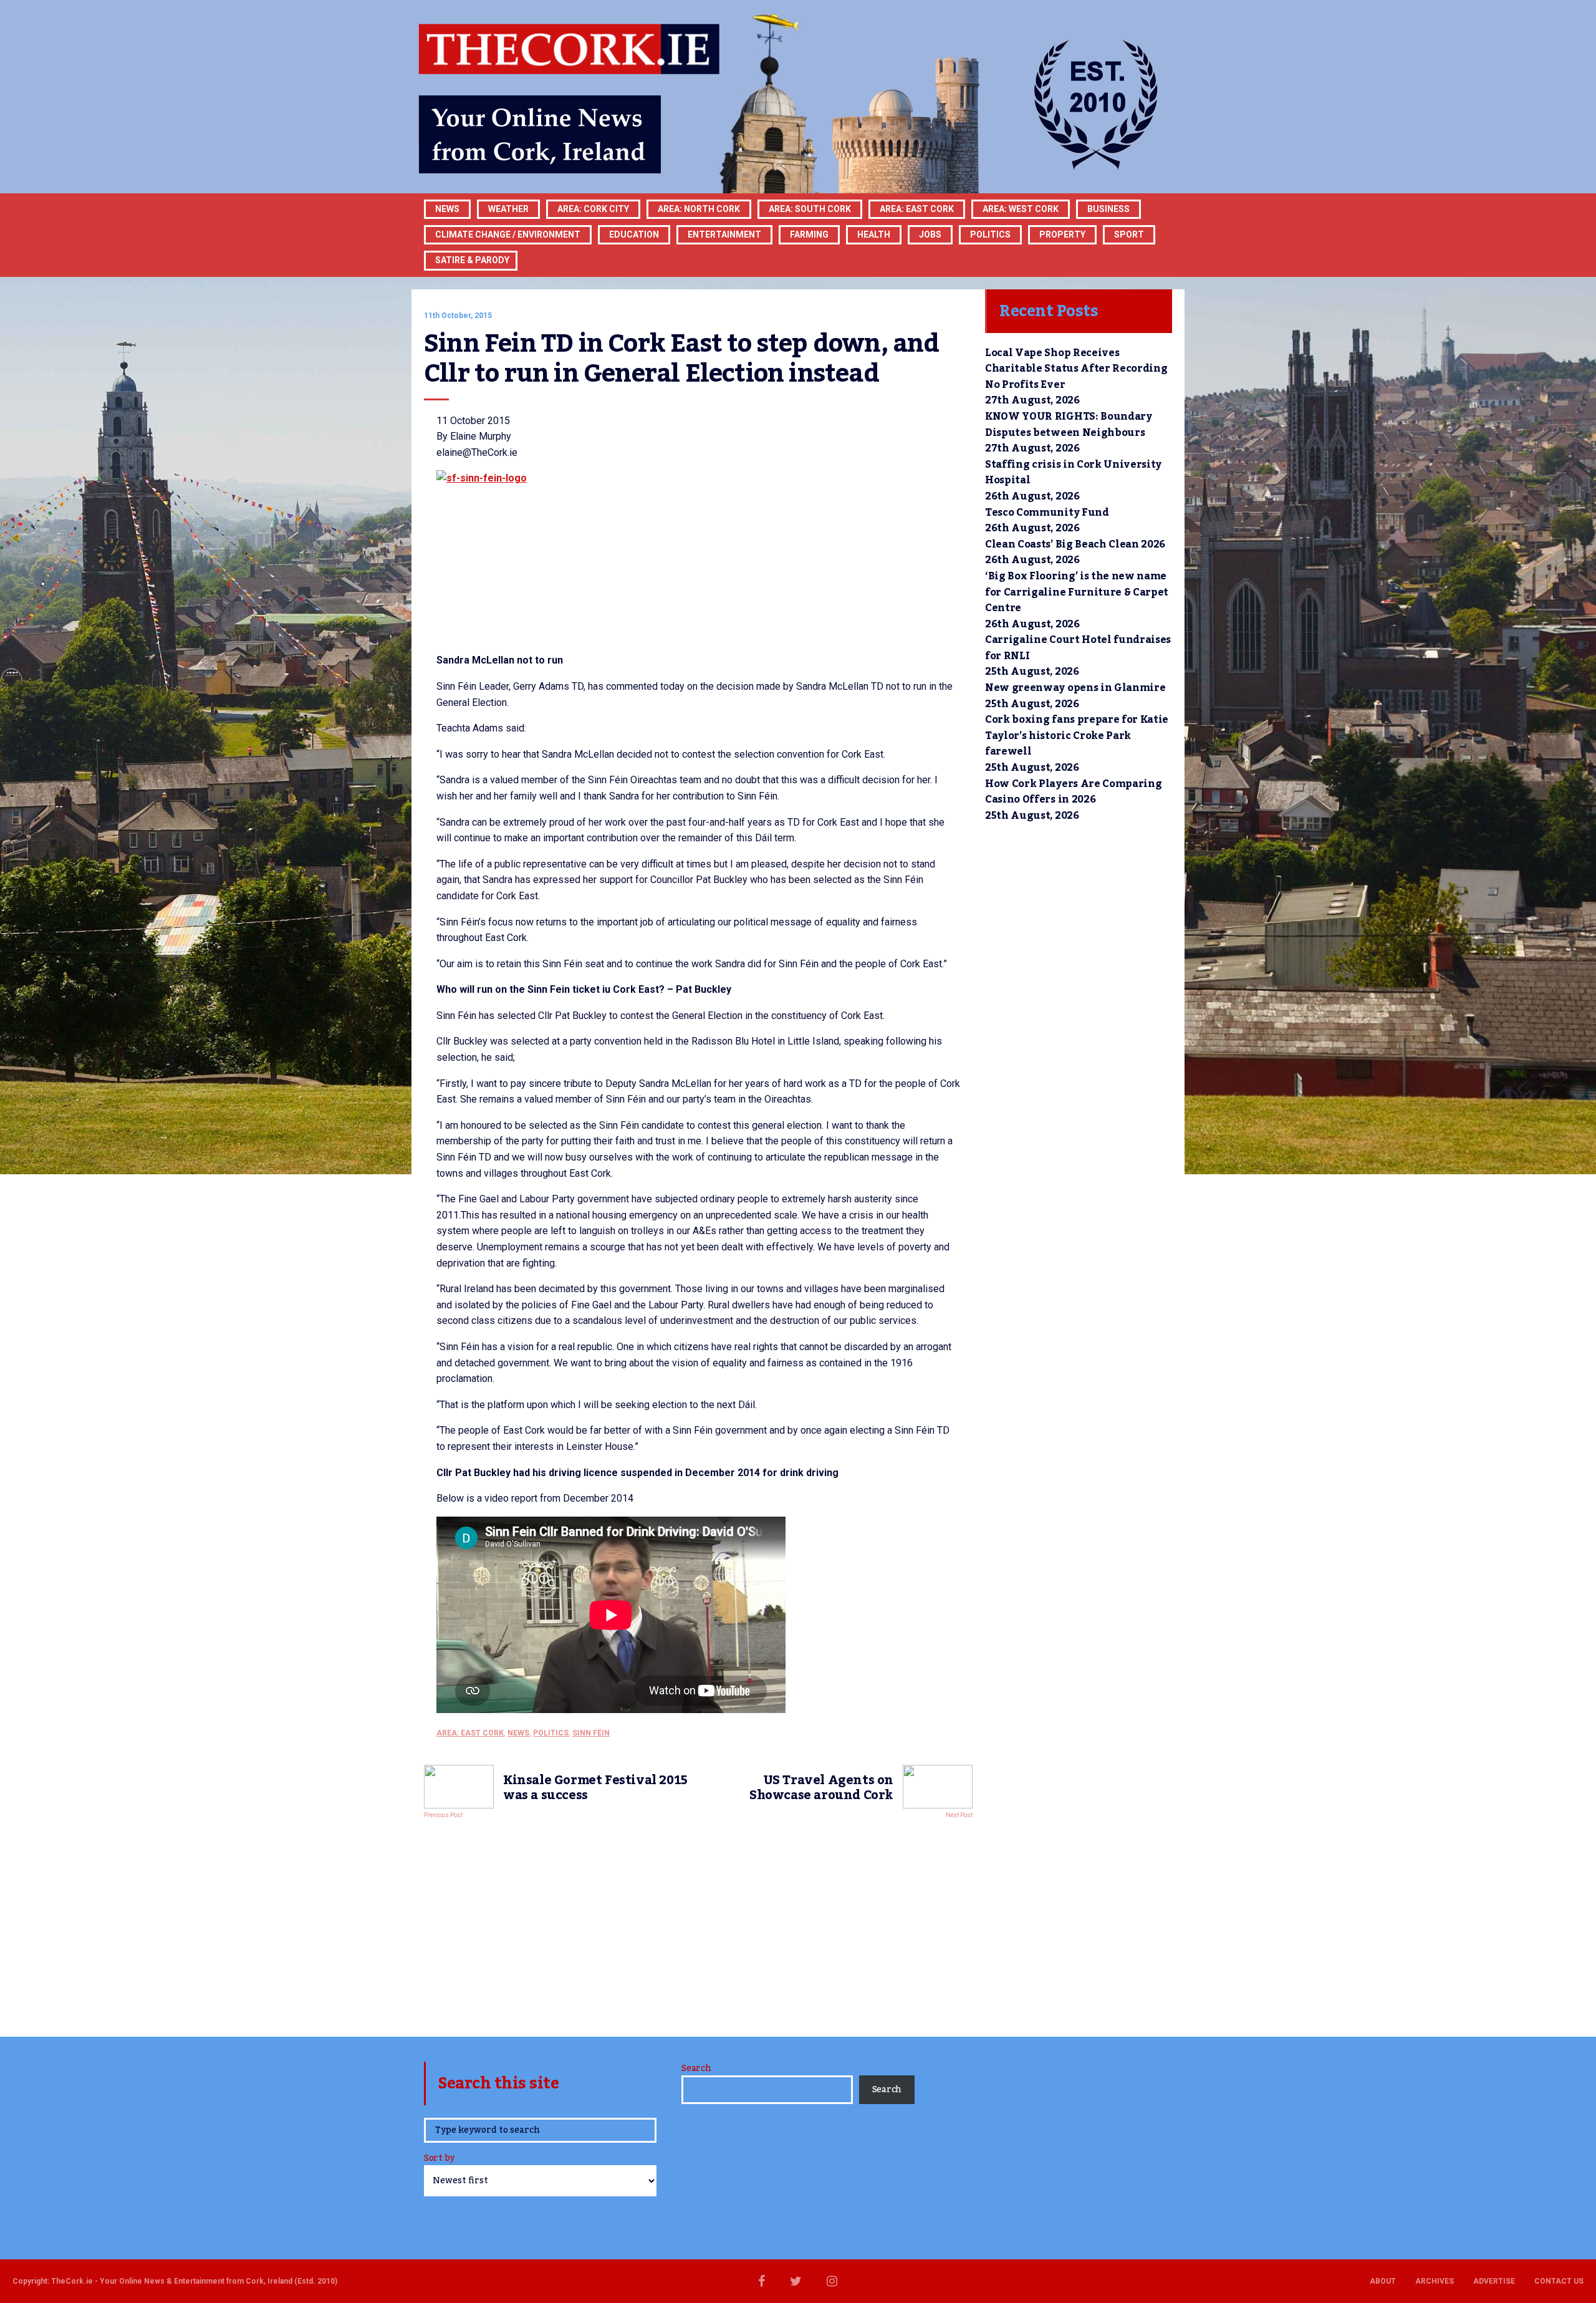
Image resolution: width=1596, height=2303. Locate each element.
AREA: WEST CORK (1021, 209)
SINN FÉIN (591, 1733)
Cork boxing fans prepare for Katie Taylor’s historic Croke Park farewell (1077, 736)
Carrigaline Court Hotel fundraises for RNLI (1078, 648)
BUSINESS (1108, 209)
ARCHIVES (1435, 2281)
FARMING (809, 234)
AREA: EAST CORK (917, 209)
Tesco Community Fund (1047, 513)
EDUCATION (634, 234)
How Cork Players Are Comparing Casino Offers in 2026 (1073, 792)
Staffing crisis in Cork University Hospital (1073, 473)
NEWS (518, 1733)
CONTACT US (1559, 2281)
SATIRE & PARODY (472, 260)
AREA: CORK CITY (593, 209)
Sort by (439, 2159)
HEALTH (874, 234)
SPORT (1129, 234)
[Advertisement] (698, 1924)
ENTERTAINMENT (724, 234)
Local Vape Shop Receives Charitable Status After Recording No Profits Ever (1076, 369)
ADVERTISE (1494, 2281)
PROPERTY (1062, 234)
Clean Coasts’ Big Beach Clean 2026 (1075, 544)
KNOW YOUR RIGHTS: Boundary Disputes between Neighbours (1069, 425)
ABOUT (1383, 2281)
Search (696, 2069)
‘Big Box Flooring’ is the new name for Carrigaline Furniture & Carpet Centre (1077, 592)
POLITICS (990, 234)
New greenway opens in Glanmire (1075, 688)
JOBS (930, 234)
